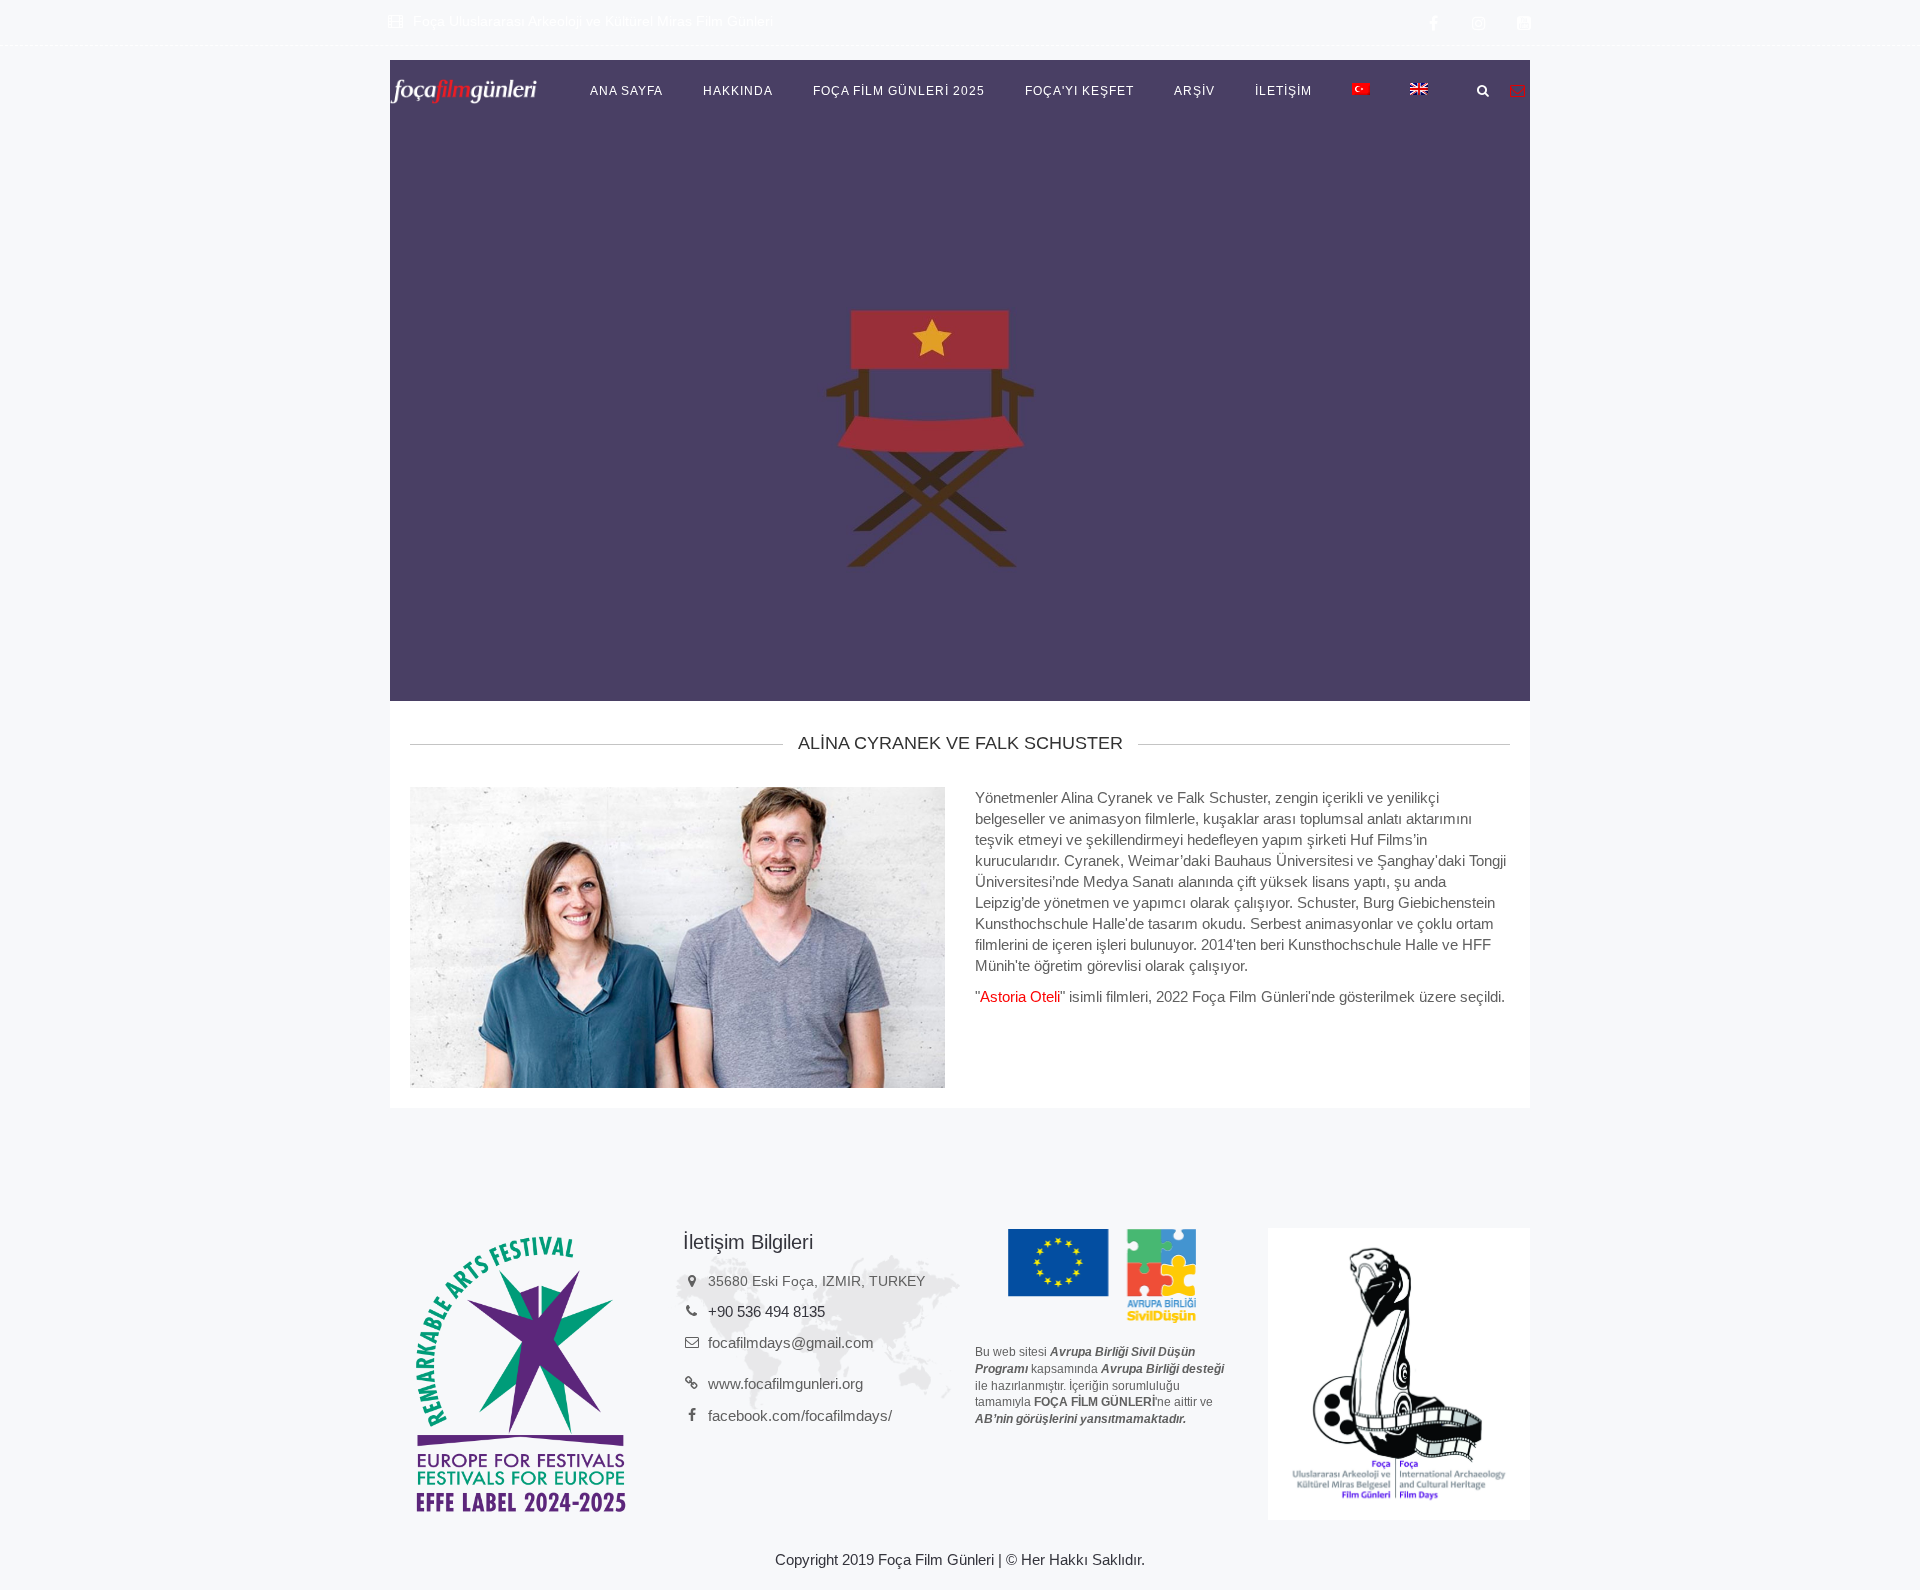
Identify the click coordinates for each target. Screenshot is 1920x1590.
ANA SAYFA (626, 91)
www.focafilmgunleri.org (785, 1383)
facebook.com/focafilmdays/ (800, 1415)
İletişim (1283, 91)
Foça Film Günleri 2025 (899, 91)
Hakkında (738, 91)
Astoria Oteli (1020, 996)
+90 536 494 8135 (766, 1311)
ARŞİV (1194, 91)
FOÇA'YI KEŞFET (1079, 91)
